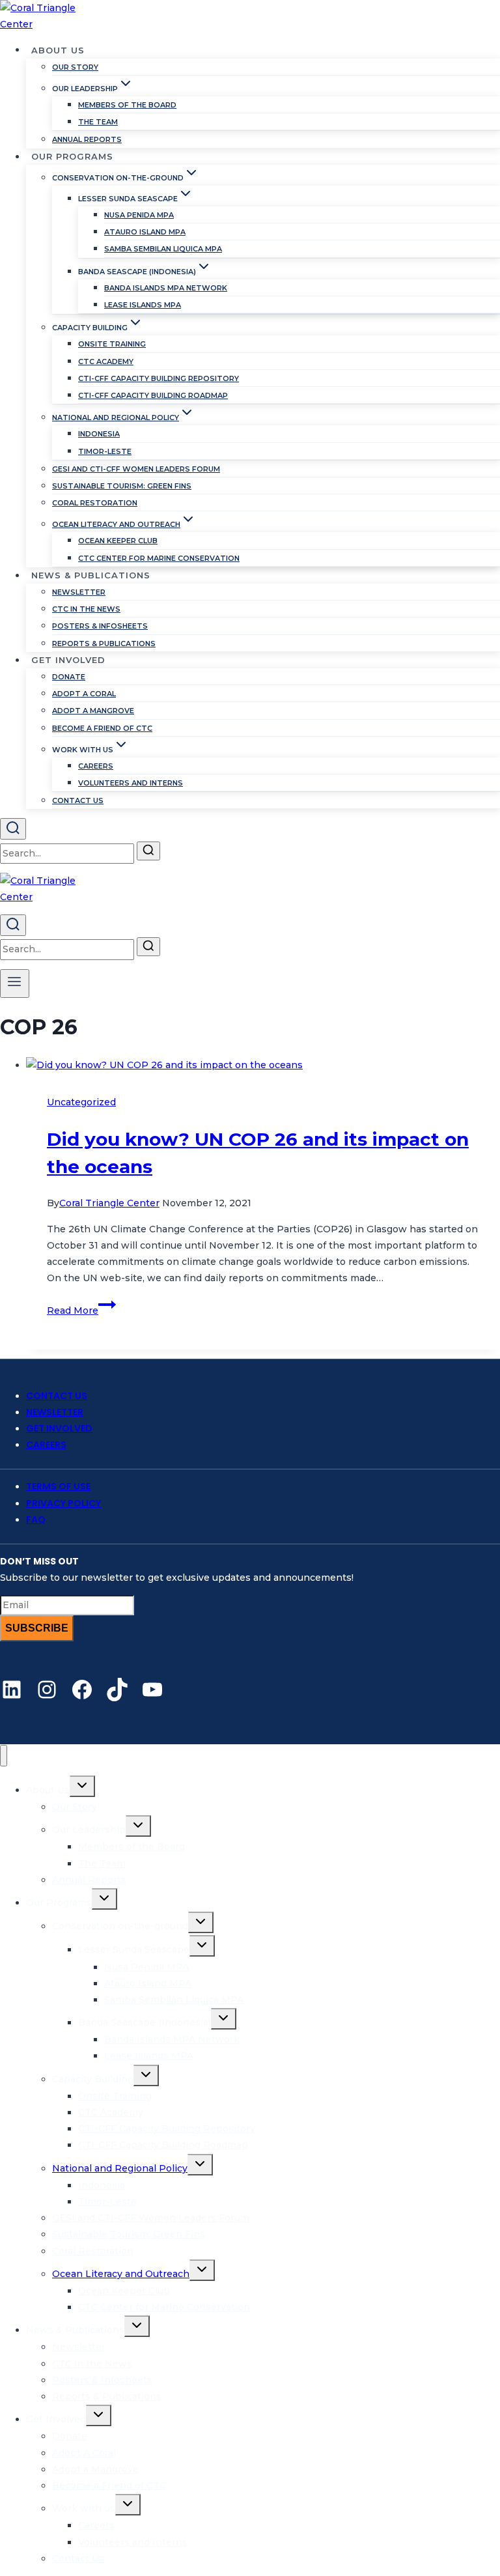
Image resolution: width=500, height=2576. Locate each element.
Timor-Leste (105, 451)
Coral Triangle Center (109, 1203)
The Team (98, 122)
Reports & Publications (104, 644)
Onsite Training (112, 344)
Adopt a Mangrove (93, 711)
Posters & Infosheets (100, 626)
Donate (69, 677)
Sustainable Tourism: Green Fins (122, 486)
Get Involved (59, 1428)
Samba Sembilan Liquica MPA (163, 249)
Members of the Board (127, 105)
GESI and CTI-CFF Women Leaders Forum (136, 469)
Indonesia (99, 434)
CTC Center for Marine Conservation (159, 558)
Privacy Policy (63, 1503)
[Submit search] (148, 851)
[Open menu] (15, 984)
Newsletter (79, 592)
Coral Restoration (95, 503)
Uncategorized (81, 1102)
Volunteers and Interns (131, 783)
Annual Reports (87, 139)
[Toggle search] (13, 829)
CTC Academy (106, 361)
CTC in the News (86, 609)
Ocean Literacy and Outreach (121, 2274)
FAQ (36, 1520)
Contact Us (78, 800)
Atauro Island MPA (145, 232)
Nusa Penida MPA (139, 215)
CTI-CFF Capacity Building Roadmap (153, 395)
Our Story (75, 67)
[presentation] (263, 1065)
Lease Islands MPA (143, 305)
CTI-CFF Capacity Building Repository (159, 378)
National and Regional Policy (120, 2168)
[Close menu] (4, 1756)
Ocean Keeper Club (118, 541)
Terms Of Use (58, 1486)
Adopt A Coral (84, 694)
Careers (96, 766)
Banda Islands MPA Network (166, 288)
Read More (81, 1310)
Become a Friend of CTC (102, 728)
